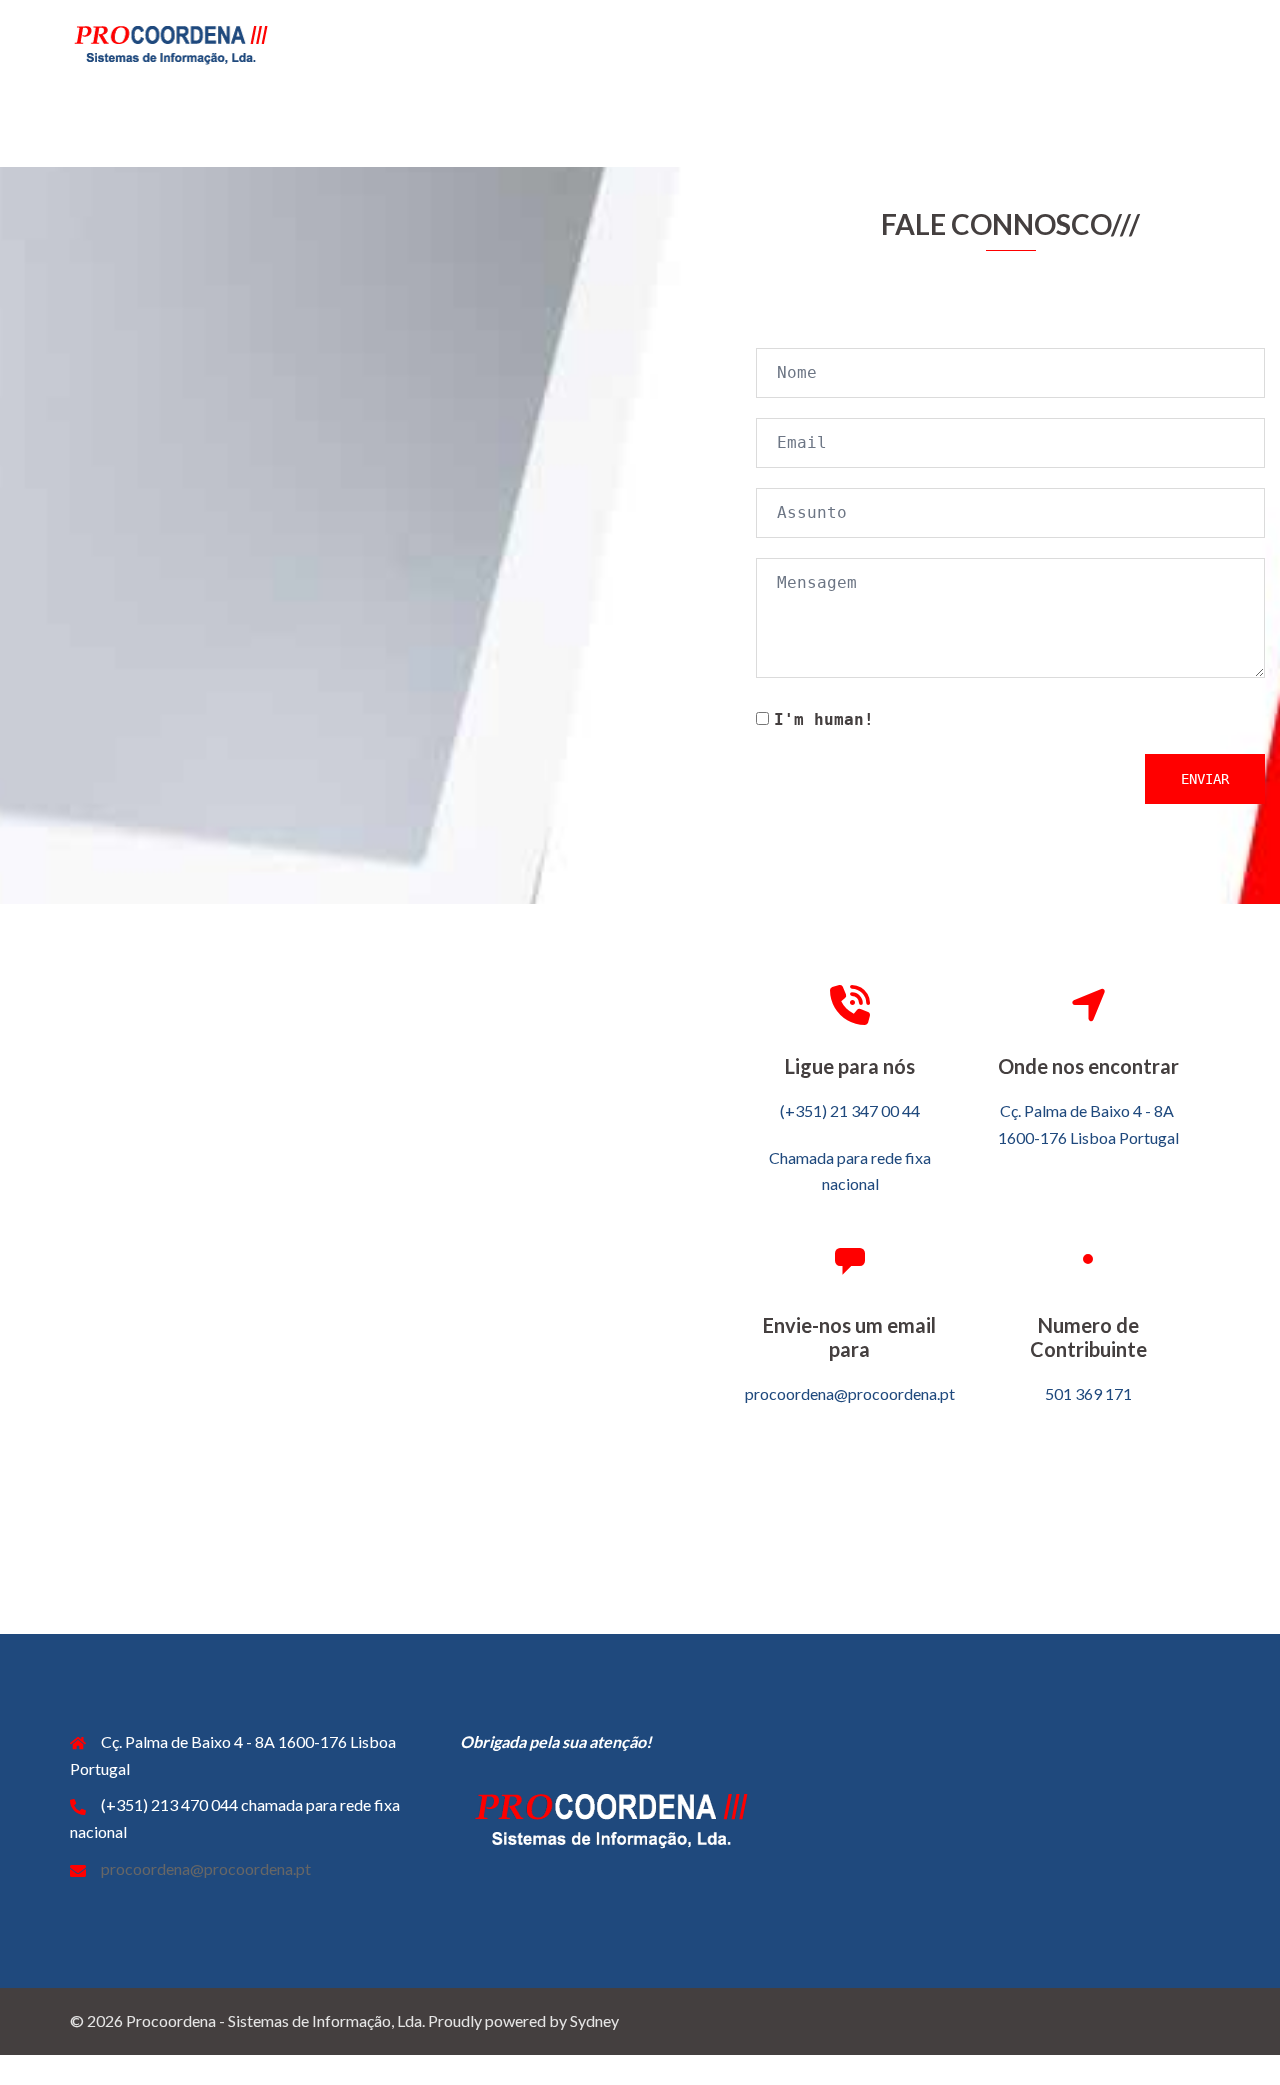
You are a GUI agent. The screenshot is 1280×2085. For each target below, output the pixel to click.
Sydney (594, 2020)
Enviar (1205, 779)
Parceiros (1043, 43)
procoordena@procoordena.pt (206, 1868)
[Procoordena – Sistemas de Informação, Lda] (170, 41)
